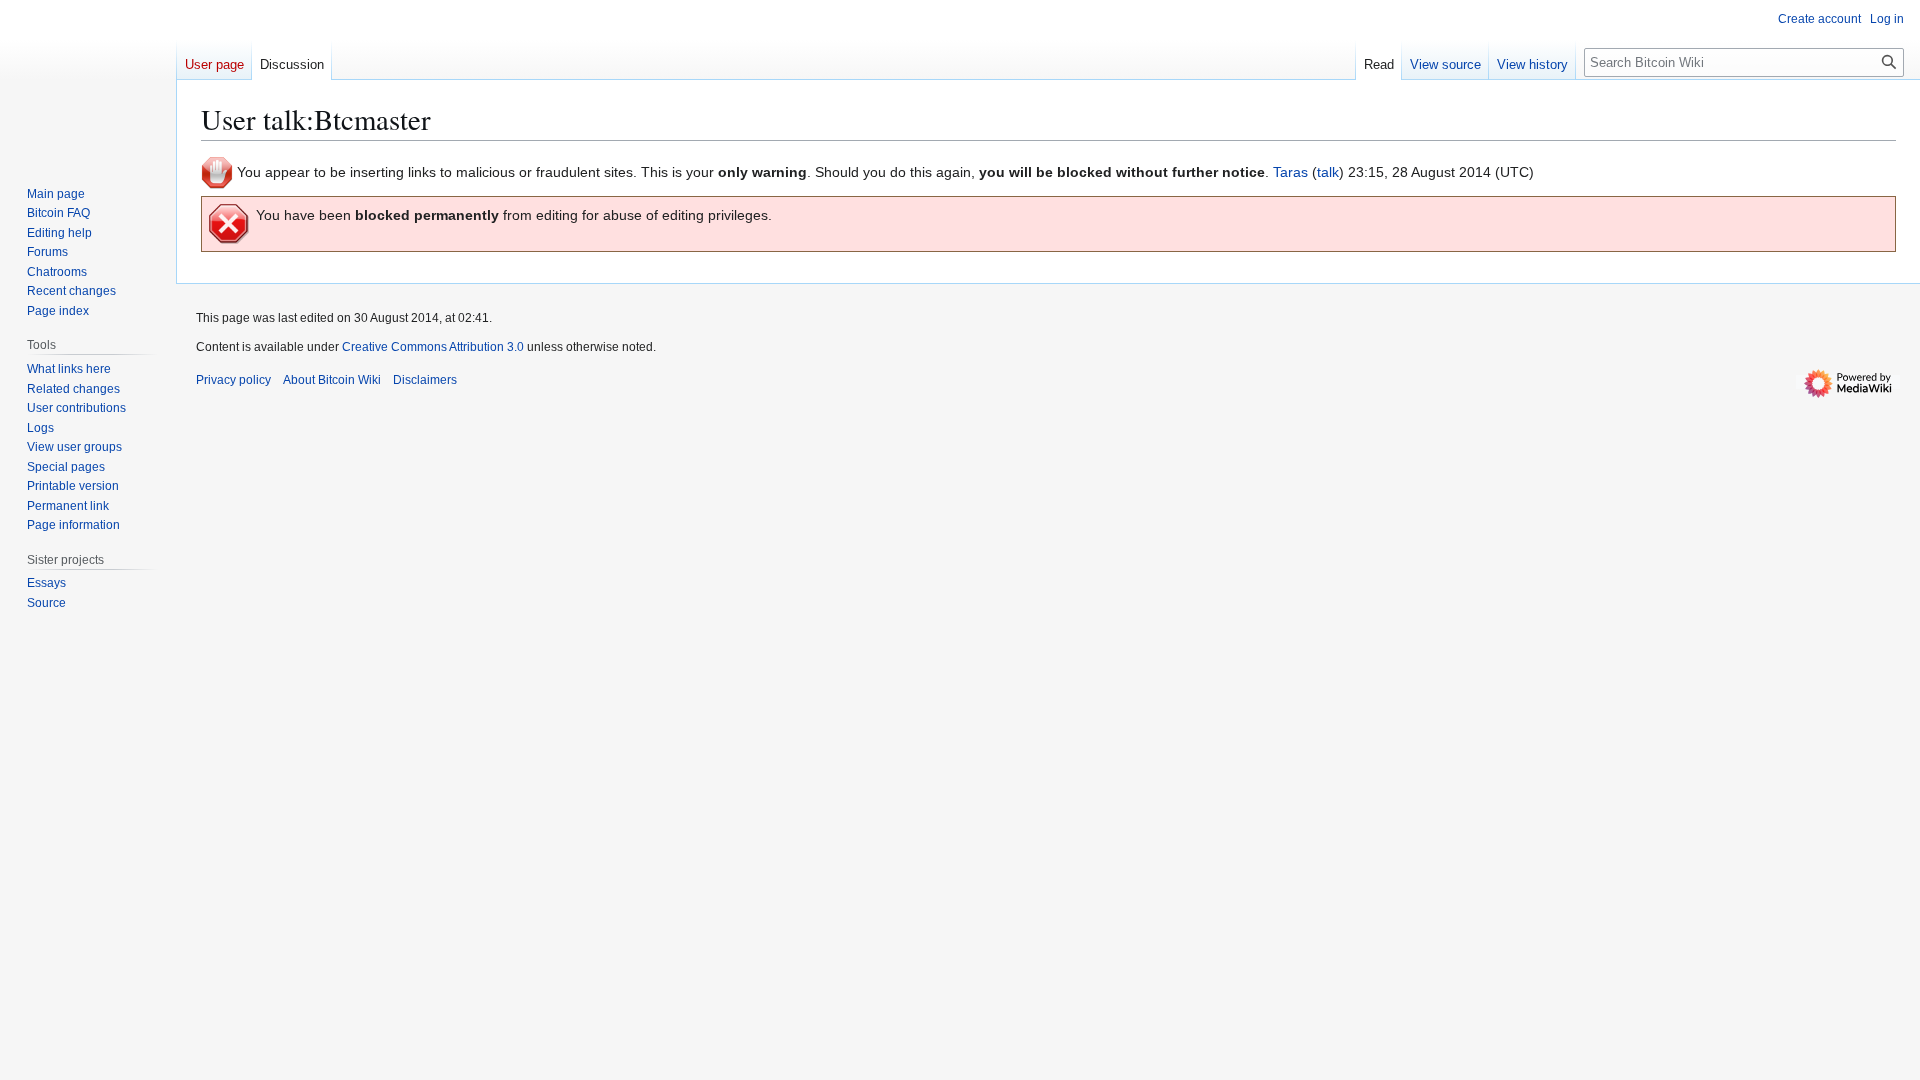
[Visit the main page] (88, 80)
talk (1328, 172)
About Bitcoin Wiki (332, 380)
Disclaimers (425, 380)
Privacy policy (233, 380)
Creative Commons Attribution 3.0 (433, 347)
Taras (1290, 172)
